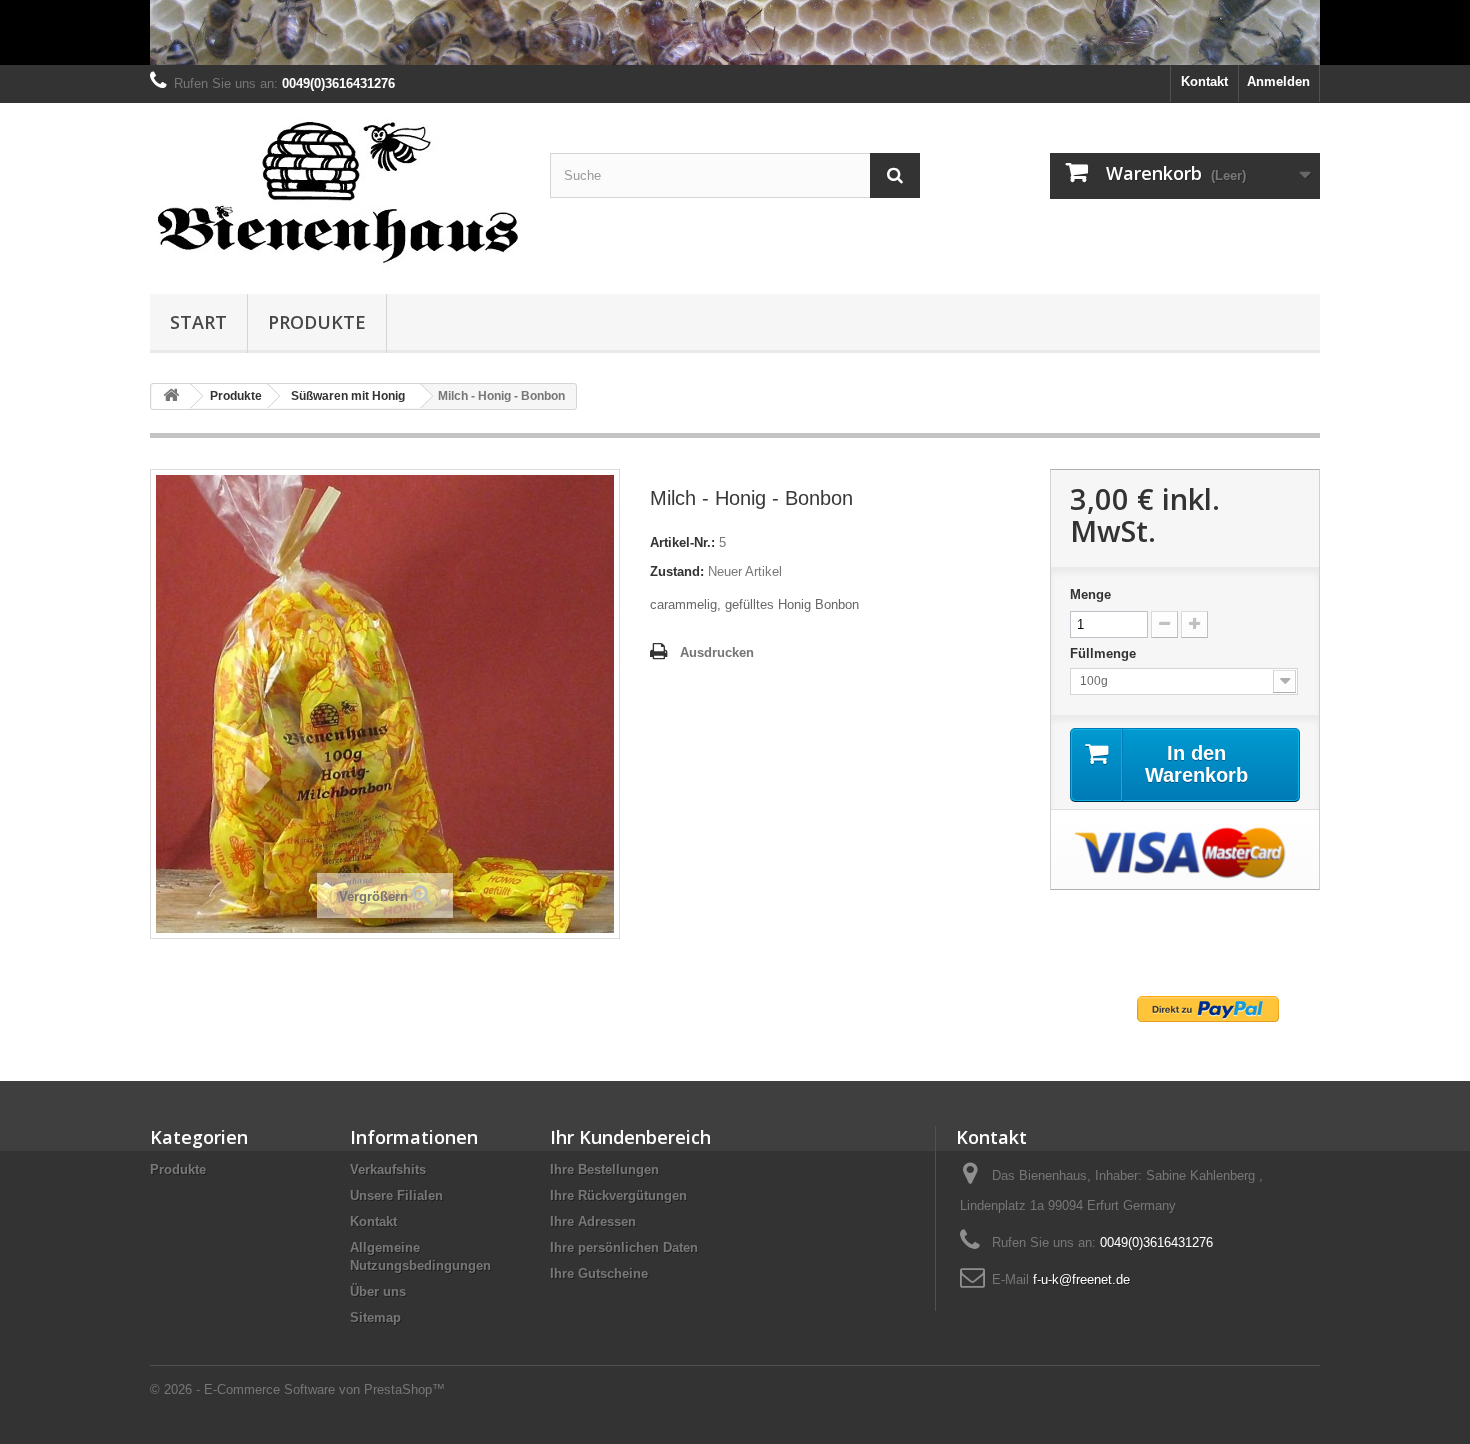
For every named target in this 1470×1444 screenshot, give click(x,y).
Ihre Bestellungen (604, 1169)
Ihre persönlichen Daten (624, 1247)
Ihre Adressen (593, 1221)
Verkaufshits (388, 1169)
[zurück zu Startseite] (171, 396)
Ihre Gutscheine (599, 1273)
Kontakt (1204, 81)
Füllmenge (1105, 653)
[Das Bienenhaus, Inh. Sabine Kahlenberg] (335, 193)
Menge (1090, 594)
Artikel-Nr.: (682, 542)
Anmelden (1278, 81)
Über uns (378, 1291)
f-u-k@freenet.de (1081, 1279)
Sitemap (375, 1317)
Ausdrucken (717, 652)
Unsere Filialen (396, 1195)
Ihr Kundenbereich (630, 1137)
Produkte (317, 322)
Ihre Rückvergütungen (618, 1195)
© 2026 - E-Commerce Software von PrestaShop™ (297, 1389)
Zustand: (677, 571)
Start (198, 322)
